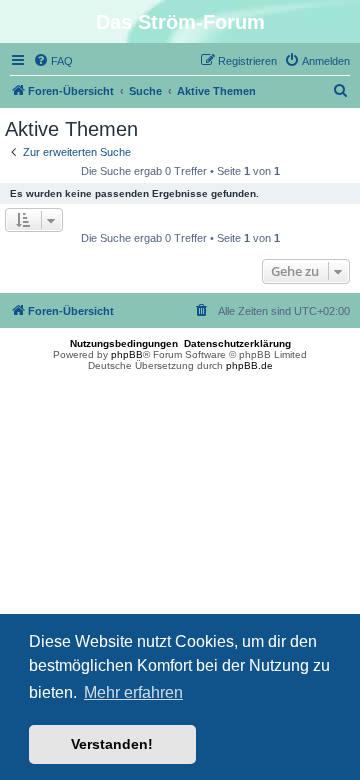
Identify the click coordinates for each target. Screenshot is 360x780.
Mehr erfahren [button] (133, 692)
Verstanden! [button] (112, 744)
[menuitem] (53, 61)
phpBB (127, 354)
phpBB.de (249, 365)
